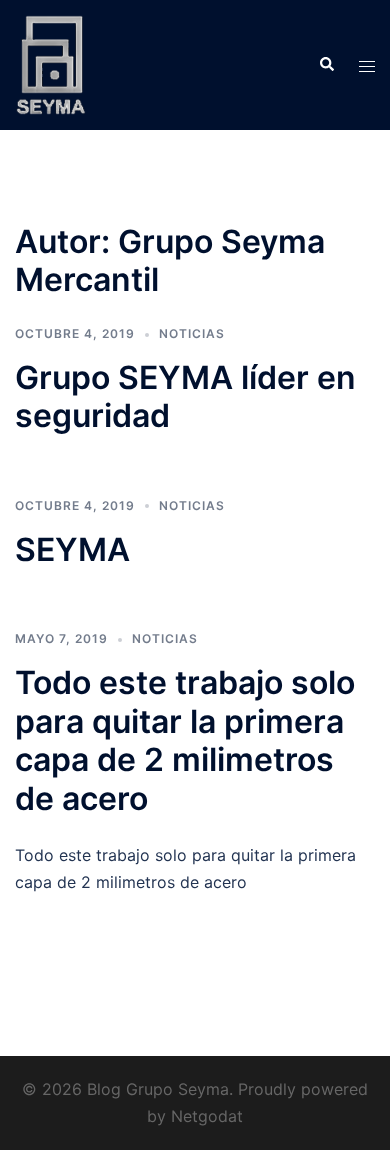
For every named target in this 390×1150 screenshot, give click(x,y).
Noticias (192, 333)
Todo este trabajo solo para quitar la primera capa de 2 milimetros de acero (185, 740)
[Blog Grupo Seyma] (50, 63)
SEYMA (72, 549)
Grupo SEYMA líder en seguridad (185, 396)
